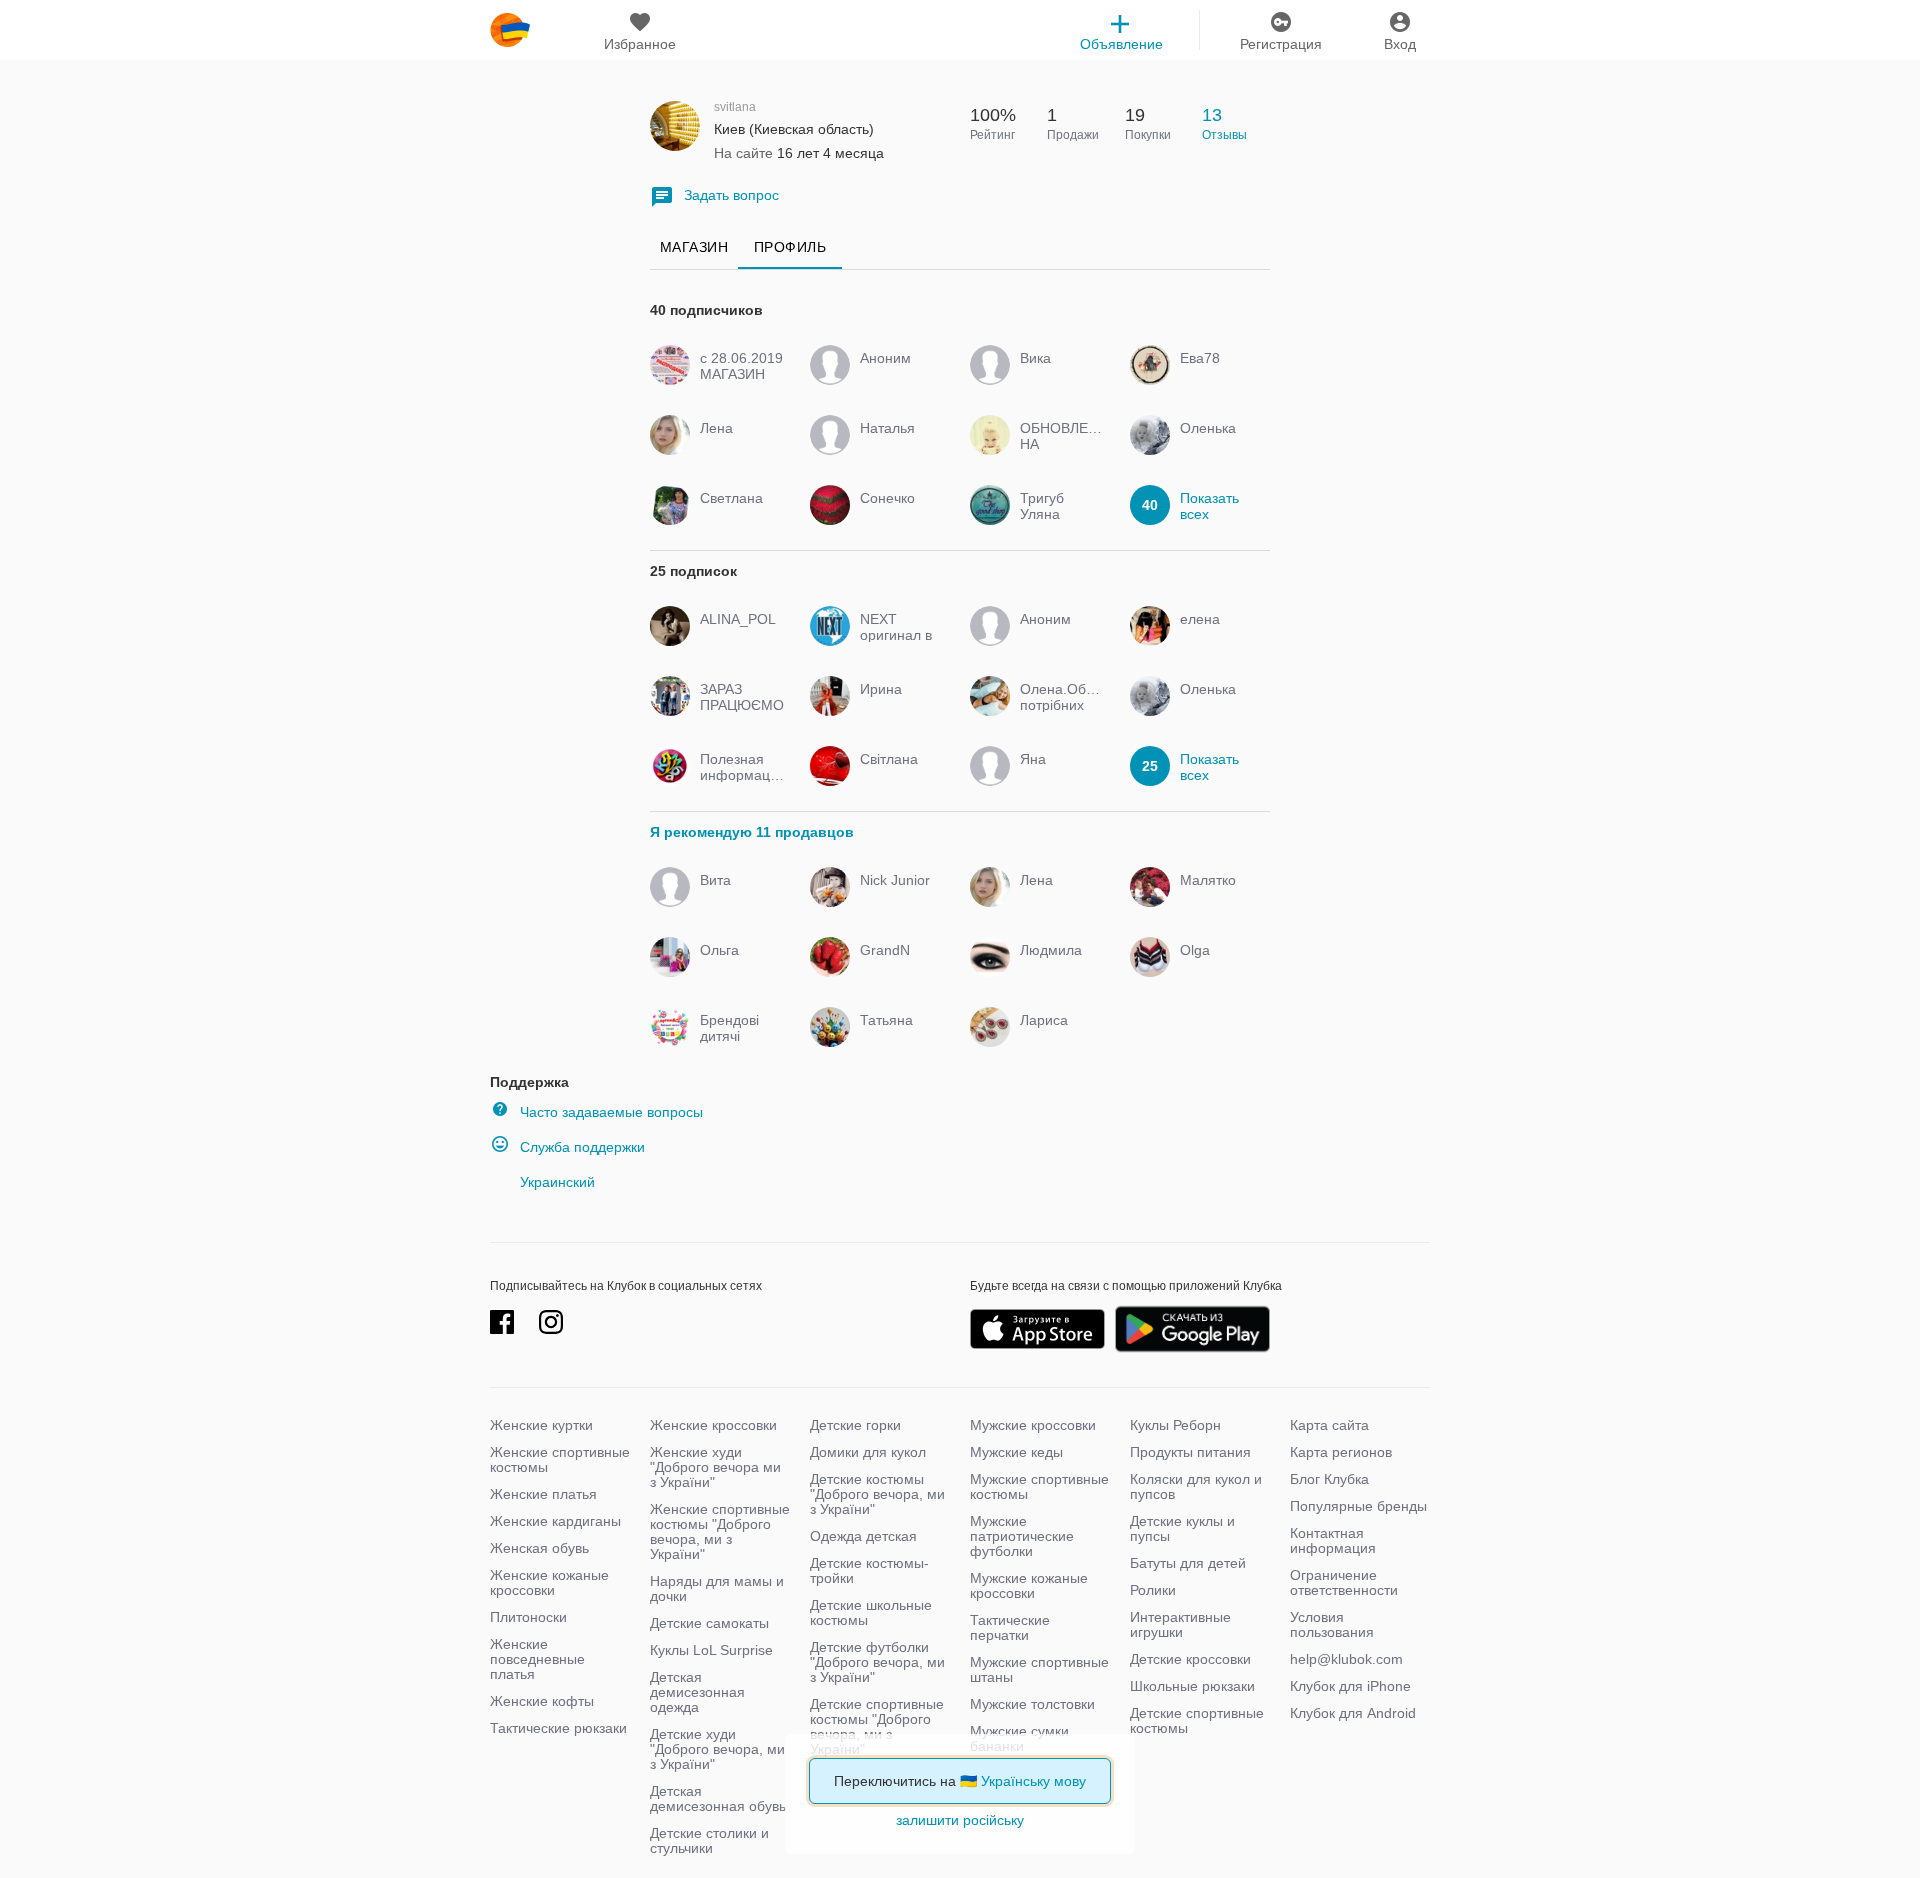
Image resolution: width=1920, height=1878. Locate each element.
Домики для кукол (868, 1452)
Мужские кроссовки (1033, 1425)
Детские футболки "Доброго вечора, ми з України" (877, 1662)
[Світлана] (897, 777)
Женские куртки (541, 1425)
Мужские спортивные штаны (1039, 1669)
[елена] (1217, 637)
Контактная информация (1333, 1540)
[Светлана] (737, 516)
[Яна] (1057, 777)
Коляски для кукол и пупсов (1196, 1486)
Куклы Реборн (1175, 1425)
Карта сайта (1329, 1425)
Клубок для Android (1353, 1713)
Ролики (1153, 1590)
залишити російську (960, 1820)
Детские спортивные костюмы (1197, 1720)
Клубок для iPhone (1350, 1686)
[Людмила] (1057, 968)
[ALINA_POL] (737, 637)
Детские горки (855, 1425)
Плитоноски (528, 1617)
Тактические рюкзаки (558, 1728)
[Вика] (1057, 376)
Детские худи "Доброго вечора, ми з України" (717, 1749)
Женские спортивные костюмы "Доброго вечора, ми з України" (720, 1531)
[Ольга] (737, 968)
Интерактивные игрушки (1180, 1624)
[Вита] (737, 898)
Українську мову (1033, 1781)
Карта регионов (1341, 1452)
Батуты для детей (1188, 1563)
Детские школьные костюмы (871, 1612)
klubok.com (510, 30)
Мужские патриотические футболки (1022, 1536)
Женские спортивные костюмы (560, 1459)
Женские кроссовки (713, 1425)
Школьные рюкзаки (1192, 1686)
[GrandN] (897, 968)
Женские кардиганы (555, 1521)
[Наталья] (897, 446)
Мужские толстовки (1032, 1704)
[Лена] (737, 446)
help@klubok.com (1346, 1659)
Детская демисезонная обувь (718, 1798)
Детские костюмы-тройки (869, 1570)
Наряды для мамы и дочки (717, 1588)
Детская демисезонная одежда (697, 1692)
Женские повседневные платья (537, 1659)
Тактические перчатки (1010, 1627)
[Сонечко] (897, 516)
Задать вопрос (731, 195)
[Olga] (1217, 968)
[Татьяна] (897, 1038)
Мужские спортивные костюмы (1039, 1486)
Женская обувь (539, 1548)
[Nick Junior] (897, 898)
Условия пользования (1332, 1624)
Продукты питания (1190, 1452)
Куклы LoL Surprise (711, 1650)
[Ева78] (1217, 376)
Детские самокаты (709, 1623)
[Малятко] (1217, 898)
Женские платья (543, 1494)
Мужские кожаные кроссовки (1029, 1585)
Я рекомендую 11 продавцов (752, 832)
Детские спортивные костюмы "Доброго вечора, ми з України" (877, 1726)
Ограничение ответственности (1344, 1582)
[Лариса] (1057, 1038)
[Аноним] (897, 376)
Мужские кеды (1016, 1452)
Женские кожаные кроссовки (549, 1582)
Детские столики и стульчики (709, 1840)
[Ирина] (897, 707)
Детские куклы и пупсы (1182, 1528)
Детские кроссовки (1190, 1659)
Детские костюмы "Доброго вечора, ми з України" (877, 1494)
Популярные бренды (1358, 1506)
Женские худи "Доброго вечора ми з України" (715, 1467)
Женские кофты (542, 1701)
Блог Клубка (1329, 1479)
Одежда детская (863, 1536)
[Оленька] (1217, 446)
